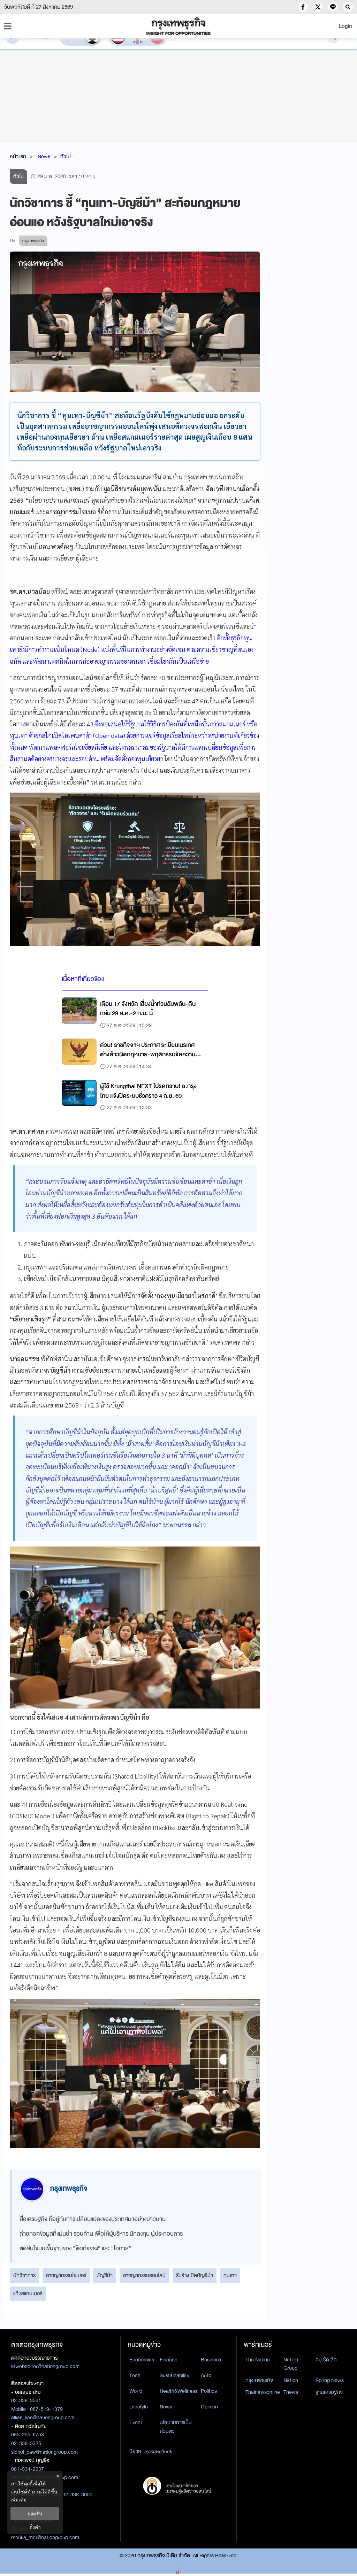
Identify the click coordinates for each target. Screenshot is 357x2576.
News (44, 156)
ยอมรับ (35, 2513)
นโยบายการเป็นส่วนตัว (176, 2427)
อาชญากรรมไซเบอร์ (66, 2275)
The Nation (258, 2360)
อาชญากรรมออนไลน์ (144, 2275)
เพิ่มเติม (18, 2500)
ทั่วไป (66, 156)
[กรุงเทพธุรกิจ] (178, 26)
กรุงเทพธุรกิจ (259, 2380)
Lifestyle (139, 2407)
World (136, 2391)
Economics (142, 2360)
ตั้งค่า (35, 2527)
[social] (303, 7)
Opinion (209, 2407)
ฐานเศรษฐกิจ (329, 2392)
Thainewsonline (263, 2392)
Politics (209, 2391)
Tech (135, 2375)
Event (136, 2422)
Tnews (291, 2392)
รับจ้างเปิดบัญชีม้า (195, 2275)
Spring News (330, 2380)
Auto (206, 2375)
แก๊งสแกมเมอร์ (28, 2293)
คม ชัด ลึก (326, 2360)
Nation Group (291, 2364)
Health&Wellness (178, 2391)
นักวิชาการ (24, 2275)
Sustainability (174, 2375)
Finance (169, 2360)
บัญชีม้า (105, 2275)
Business (211, 2360)
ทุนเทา (230, 2275)
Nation (291, 2380)
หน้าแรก (18, 156)
